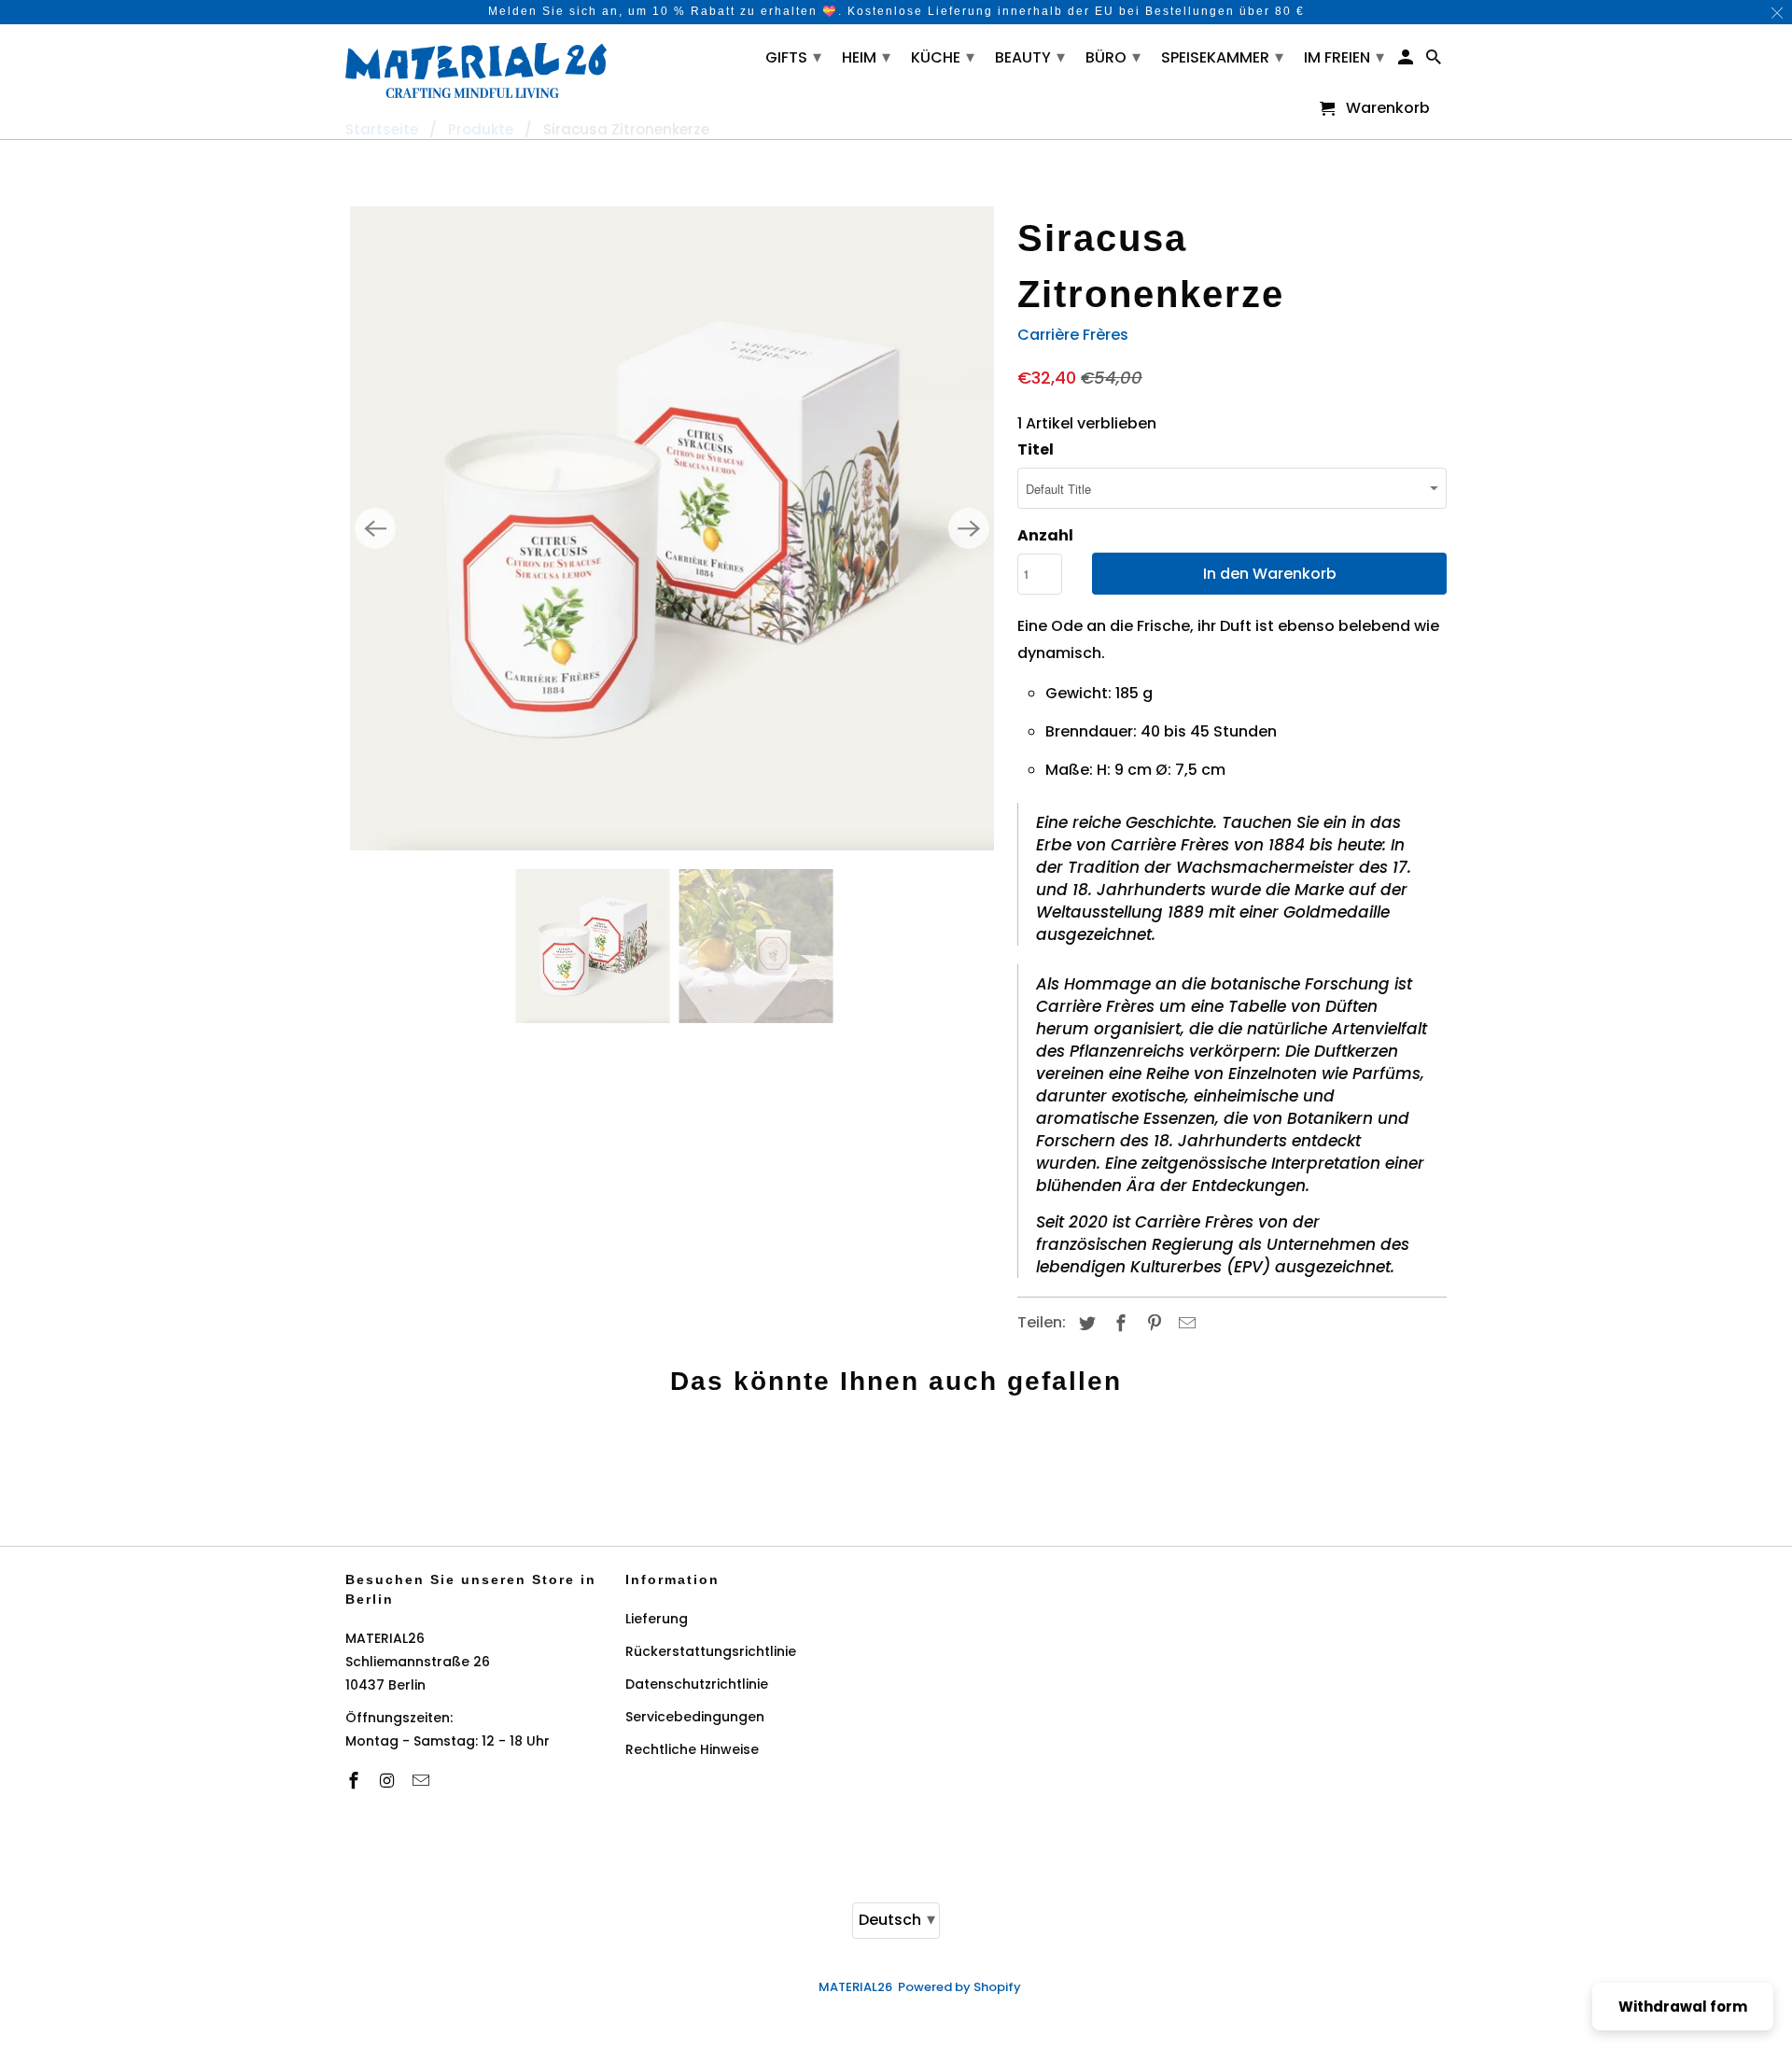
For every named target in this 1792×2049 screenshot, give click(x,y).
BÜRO (1113, 56)
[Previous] (375, 528)
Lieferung (657, 1619)
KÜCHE (943, 56)
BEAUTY (1030, 56)
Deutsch (897, 1919)
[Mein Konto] (1407, 61)
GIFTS (793, 56)
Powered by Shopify (959, 1987)
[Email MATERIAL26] (423, 1781)
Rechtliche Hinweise (692, 1749)
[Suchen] (1435, 61)
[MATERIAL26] (476, 68)
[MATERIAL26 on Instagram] (389, 1781)
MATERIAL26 (855, 1987)
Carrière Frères (1073, 335)
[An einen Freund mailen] (1184, 1323)
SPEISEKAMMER (1222, 56)
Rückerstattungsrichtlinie (711, 1651)
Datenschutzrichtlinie (697, 1684)
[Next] (969, 528)
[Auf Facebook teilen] (1118, 1323)
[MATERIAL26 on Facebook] (356, 1781)
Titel (1036, 449)
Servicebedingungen (695, 1717)
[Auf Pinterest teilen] (1152, 1323)
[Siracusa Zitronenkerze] (672, 528)
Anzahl (1045, 535)
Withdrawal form (1683, 2007)
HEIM (866, 56)
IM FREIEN (1344, 56)
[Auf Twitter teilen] (1085, 1323)
